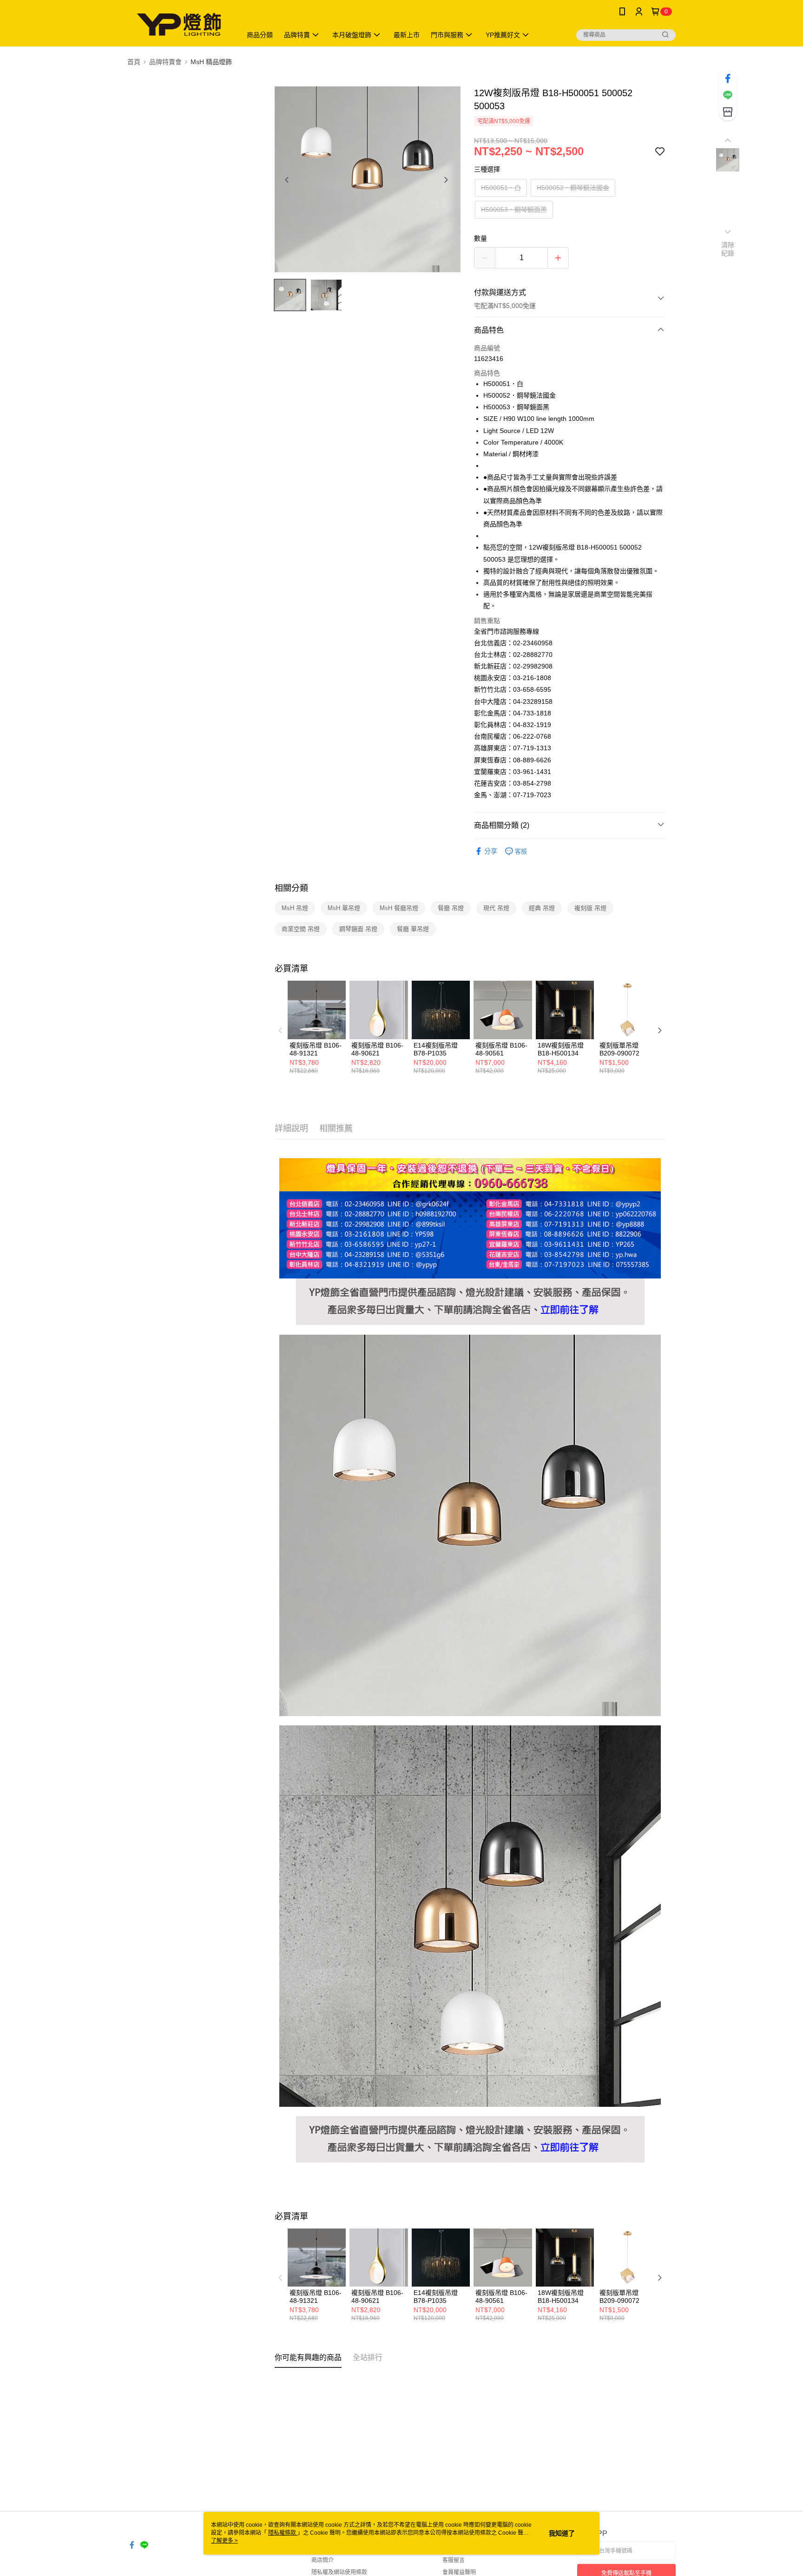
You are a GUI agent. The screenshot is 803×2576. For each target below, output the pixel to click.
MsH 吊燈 (295, 908)
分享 (491, 851)
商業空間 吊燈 (301, 929)
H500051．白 (501, 188)
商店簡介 (323, 2560)
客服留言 (454, 2560)
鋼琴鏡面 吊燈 (358, 929)
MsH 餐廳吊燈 (399, 908)
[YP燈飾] (179, 24)
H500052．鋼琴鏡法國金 (573, 188)
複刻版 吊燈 (590, 908)
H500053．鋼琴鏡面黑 (514, 210)
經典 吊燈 (542, 908)
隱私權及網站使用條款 (339, 2572)
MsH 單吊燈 (344, 908)
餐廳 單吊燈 (413, 929)
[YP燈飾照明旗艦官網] (470, 1284)
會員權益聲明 (459, 2572)
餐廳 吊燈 (451, 908)
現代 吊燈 (496, 908)
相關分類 (291, 888)
